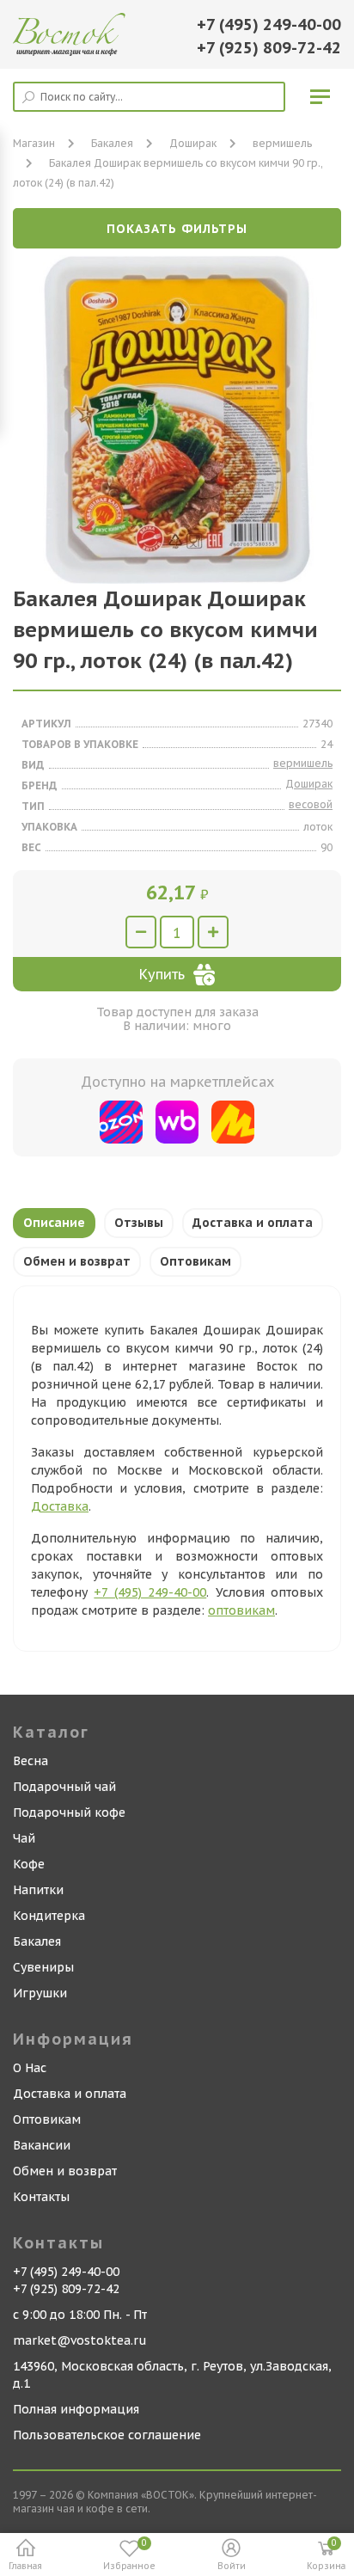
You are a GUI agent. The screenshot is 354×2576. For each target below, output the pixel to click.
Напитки (38, 1890)
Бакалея (37, 1941)
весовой (311, 804)
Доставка (60, 1506)
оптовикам (241, 1610)
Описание (54, 1223)
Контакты (41, 2197)
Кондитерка (49, 1916)
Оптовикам (195, 1261)
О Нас (30, 2068)
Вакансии (42, 2145)
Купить (162, 974)
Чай (24, 1838)
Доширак (193, 143)
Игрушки (40, 1993)
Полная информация (76, 2409)
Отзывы (139, 1223)
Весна (31, 1761)
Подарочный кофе (69, 1812)
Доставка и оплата (253, 1223)
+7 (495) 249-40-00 (269, 25)
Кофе (29, 1864)
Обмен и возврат (77, 1261)
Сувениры (43, 1967)
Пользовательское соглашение (107, 2435)
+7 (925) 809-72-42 (269, 48)
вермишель (282, 143)
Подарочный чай (64, 1787)
